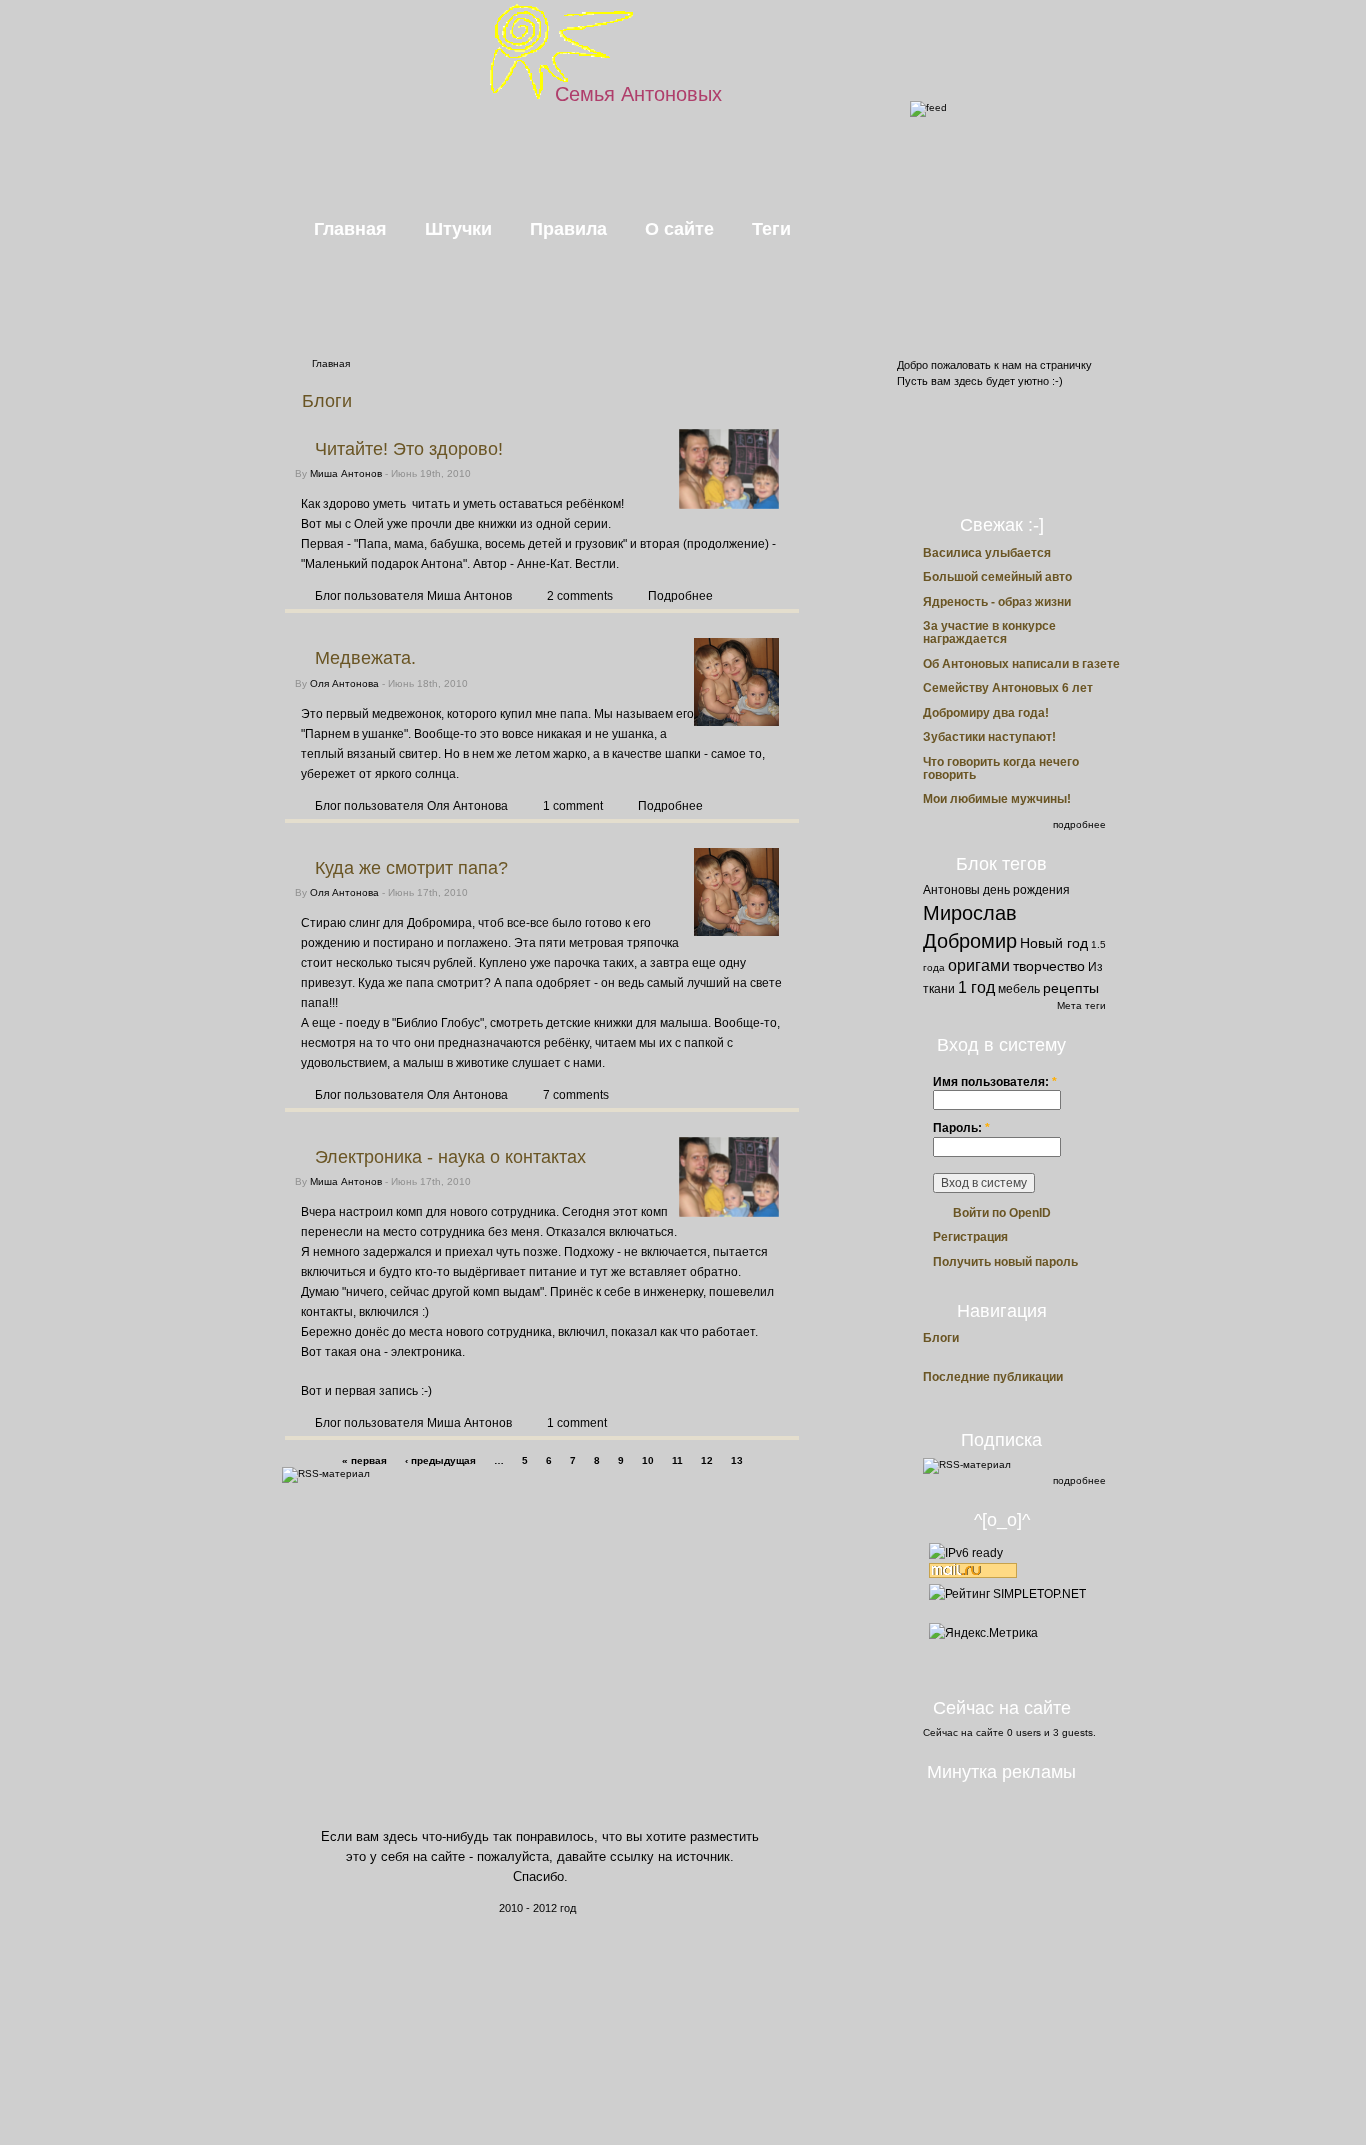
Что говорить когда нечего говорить (1001, 768)
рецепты (1071, 988)
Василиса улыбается (987, 553)
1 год (976, 987)
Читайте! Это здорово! (409, 449)
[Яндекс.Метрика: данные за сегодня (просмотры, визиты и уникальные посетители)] (983, 1633)
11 (677, 1460)
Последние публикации (993, 1377)
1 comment (573, 806)
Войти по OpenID (1002, 1213)
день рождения (1026, 890)
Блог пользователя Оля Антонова (411, 806)
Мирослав (970, 913)
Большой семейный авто (997, 577)
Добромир (970, 941)
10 (648, 1460)
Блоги (941, 1338)
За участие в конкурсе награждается (989, 632)
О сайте (679, 229)
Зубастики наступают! (989, 737)
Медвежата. (365, 658)
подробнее (1079, 824)
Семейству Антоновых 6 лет (1008, 688)
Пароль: (961, 1128)
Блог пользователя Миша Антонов (413, 596)
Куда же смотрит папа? (411, 868)
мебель (1019, 989)
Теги (771, 229)
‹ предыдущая (440, 1460)
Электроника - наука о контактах (450, 1157)
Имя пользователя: (995, 1082)
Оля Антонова (344, 683)
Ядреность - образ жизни (997, 602)
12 (707, 1460)
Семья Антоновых (638, 94)
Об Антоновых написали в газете (1021, 664)
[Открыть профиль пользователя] (729, 505)
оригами (979, 965)
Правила (568, 229)
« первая (364, 1460)
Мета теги (1081, 1005)
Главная (350, 229)
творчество (1049, 966)
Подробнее (680, 596)
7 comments (576, 1095)
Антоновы (951, 890)
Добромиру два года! (986, 713)
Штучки (458, 229)
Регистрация (970, 1237)
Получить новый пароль (1005, 1262)
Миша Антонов (346, 473)
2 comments (580, 596)
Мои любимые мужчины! (997, 799)
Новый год (1054, 943)
